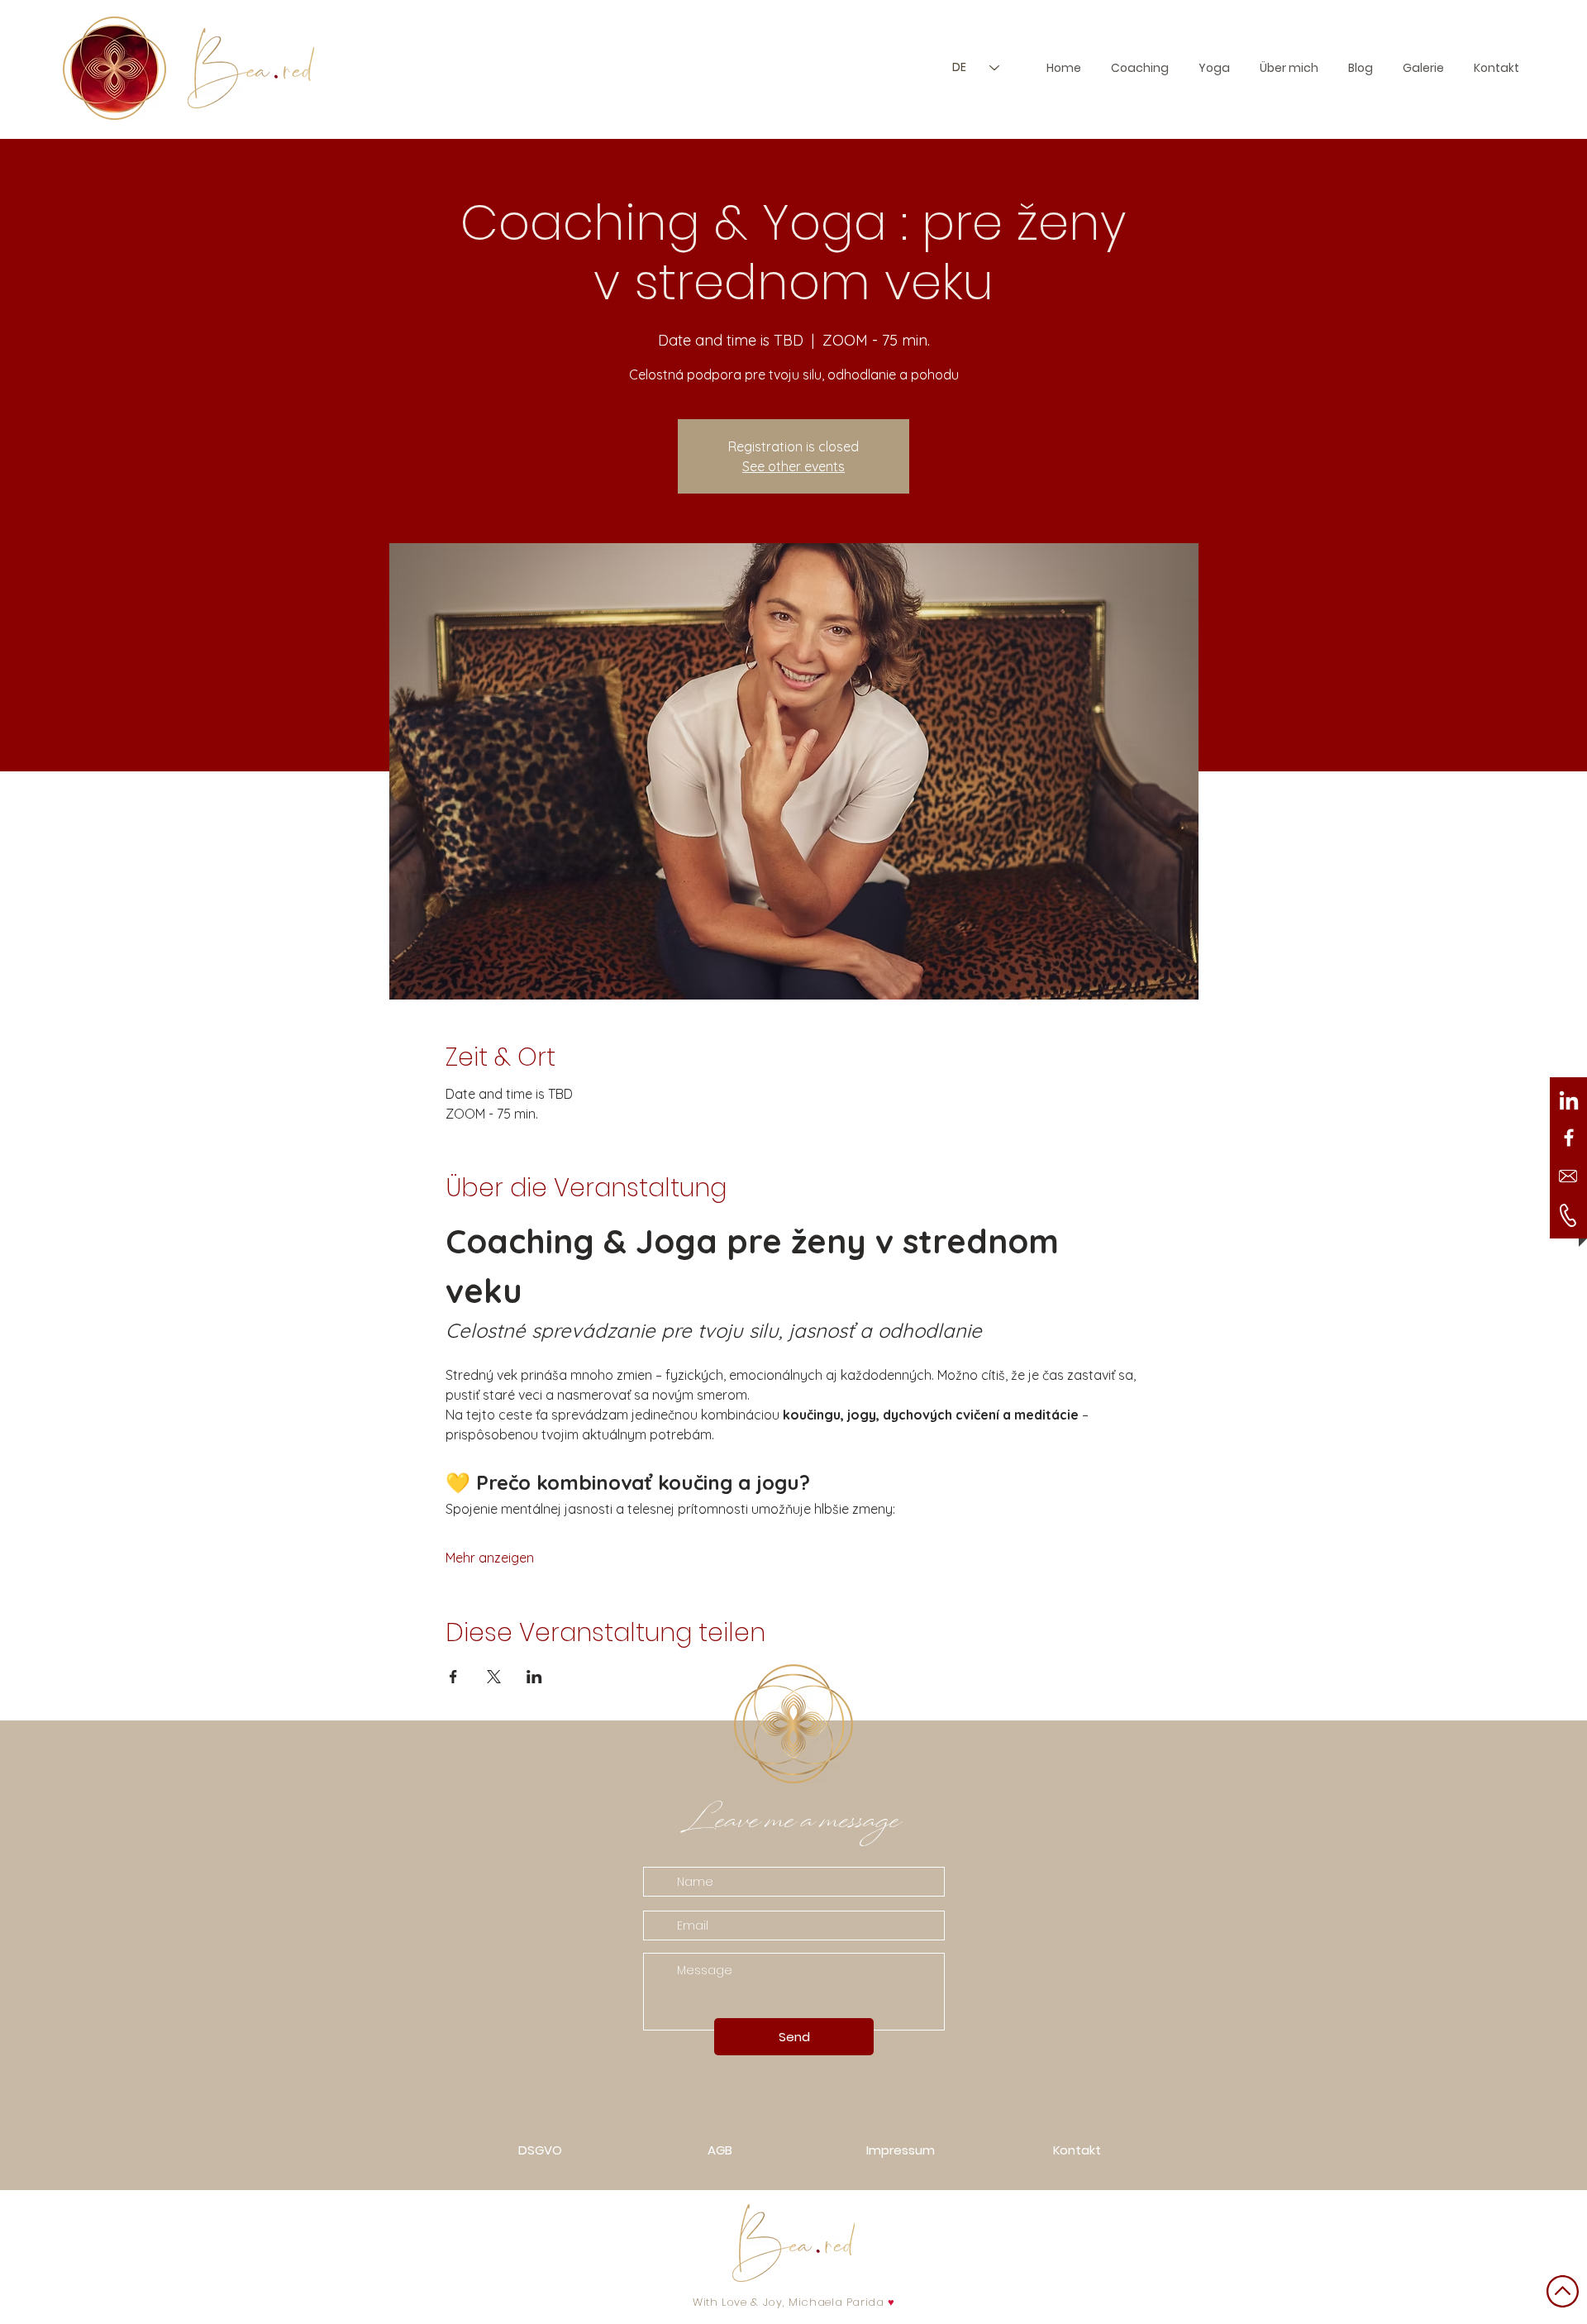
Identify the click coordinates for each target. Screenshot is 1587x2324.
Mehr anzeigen (490, 1558)
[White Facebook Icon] (1569, 1138)
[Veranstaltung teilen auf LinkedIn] (534, 1677)
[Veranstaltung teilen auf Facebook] (453, 1677)
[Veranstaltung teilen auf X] (494, 1677)
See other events (793, 466)
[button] (1423, 68)
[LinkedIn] (1569, 1102)
